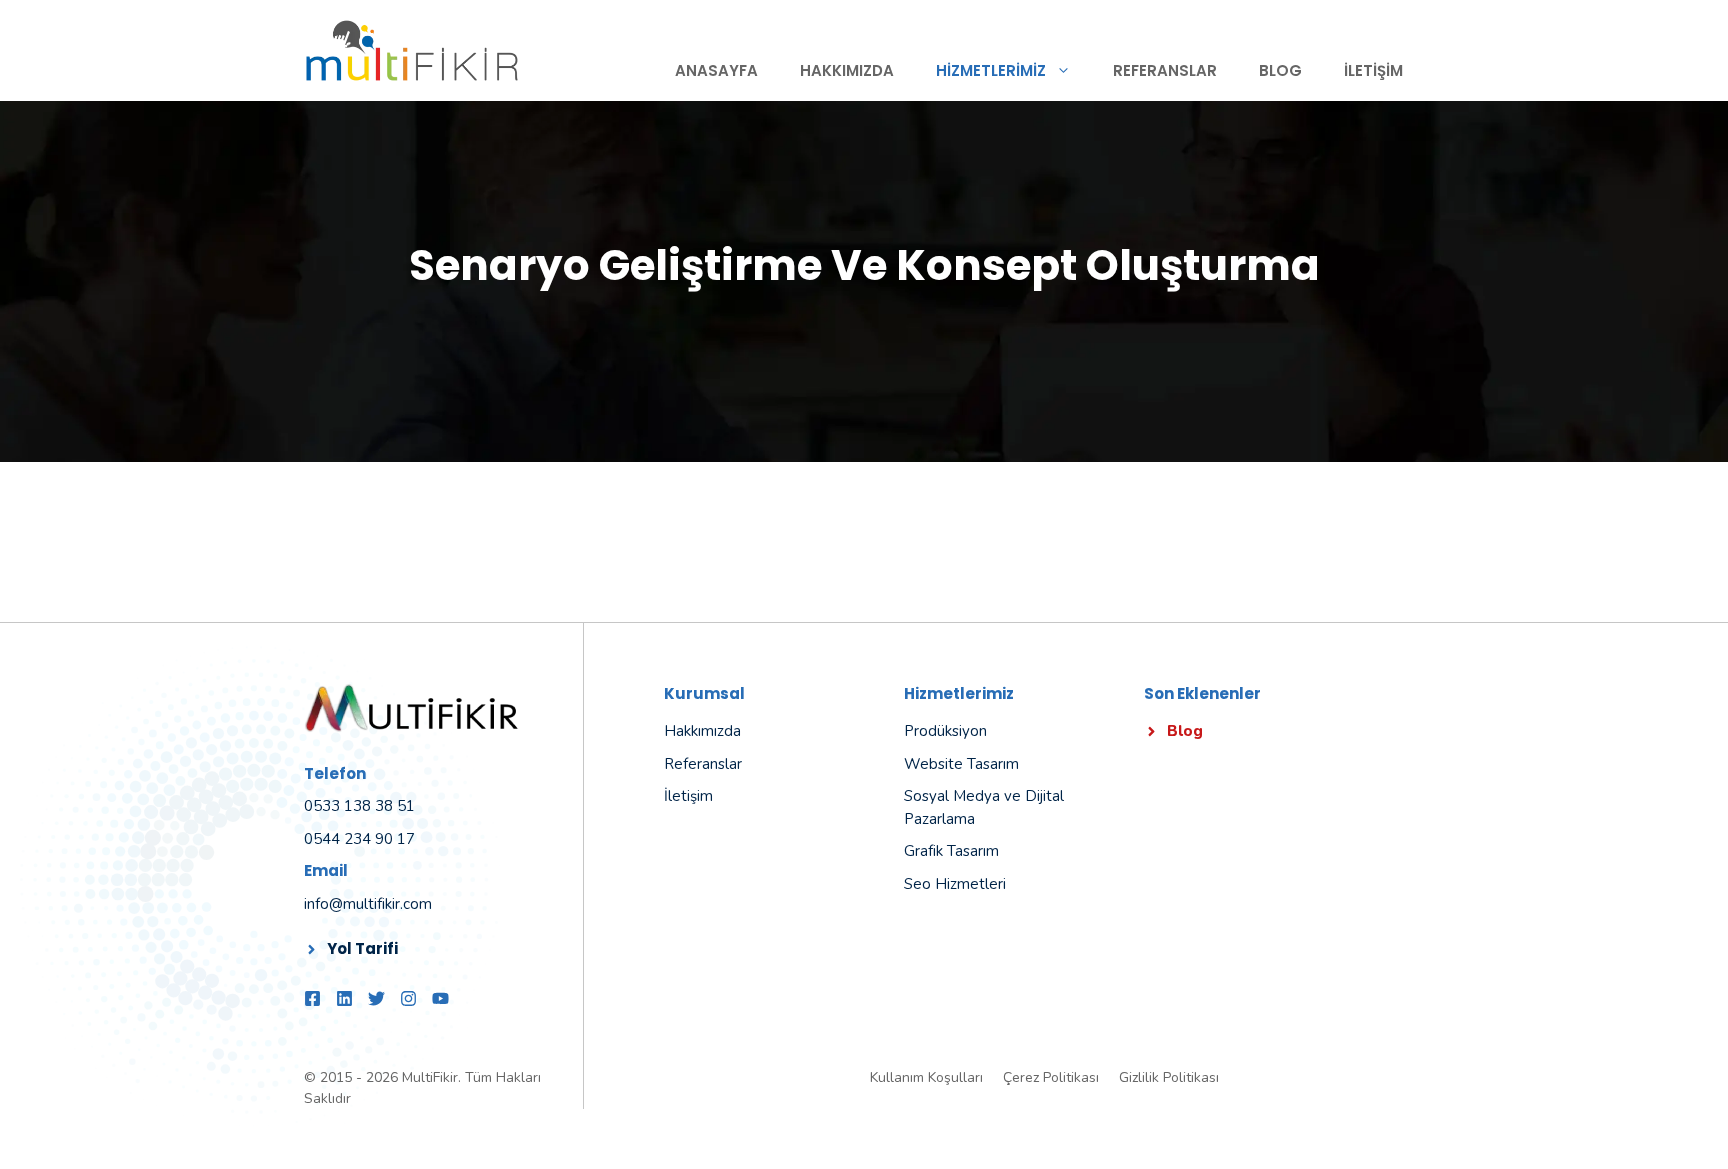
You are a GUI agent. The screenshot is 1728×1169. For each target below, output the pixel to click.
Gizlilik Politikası (1169, 1077)
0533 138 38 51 (359, 806)
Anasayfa (716, 70)
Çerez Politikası (1051, 1077)
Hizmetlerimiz (991, 70)
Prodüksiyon (945, 731)
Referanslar (1165, 70)
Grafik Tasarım (951, 851)
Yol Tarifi (362, 948)
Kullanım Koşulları (926, 1077)
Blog (1280, 70)
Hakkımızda (847, 70)
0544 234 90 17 (359, 839)
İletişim (1373, 70)
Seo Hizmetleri (955, 884)
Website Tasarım (961, 764)
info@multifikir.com (368, 904)
